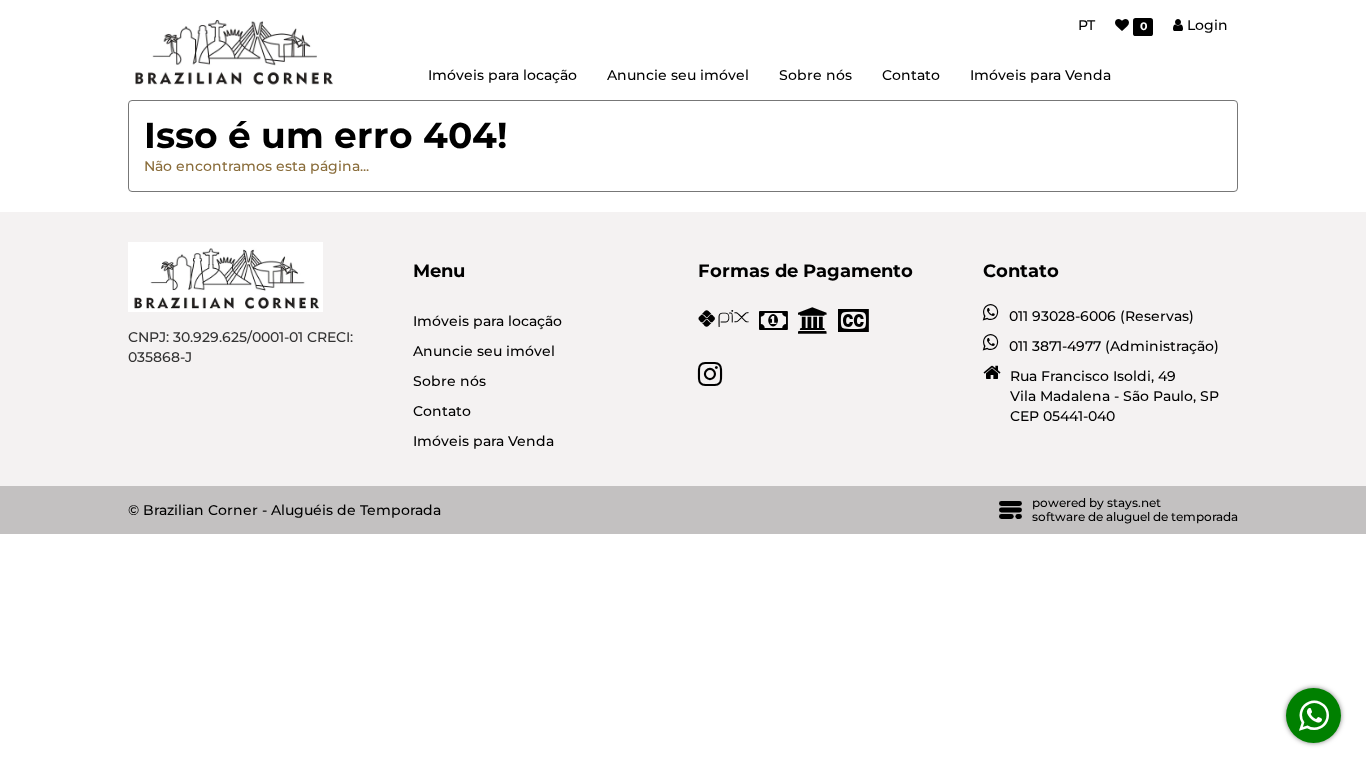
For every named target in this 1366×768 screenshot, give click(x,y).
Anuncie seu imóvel (678, 75)
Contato (911, 75)
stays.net (1134, 502)
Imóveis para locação (502, 75)
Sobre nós (815, 75)
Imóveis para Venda (1040, 75)
